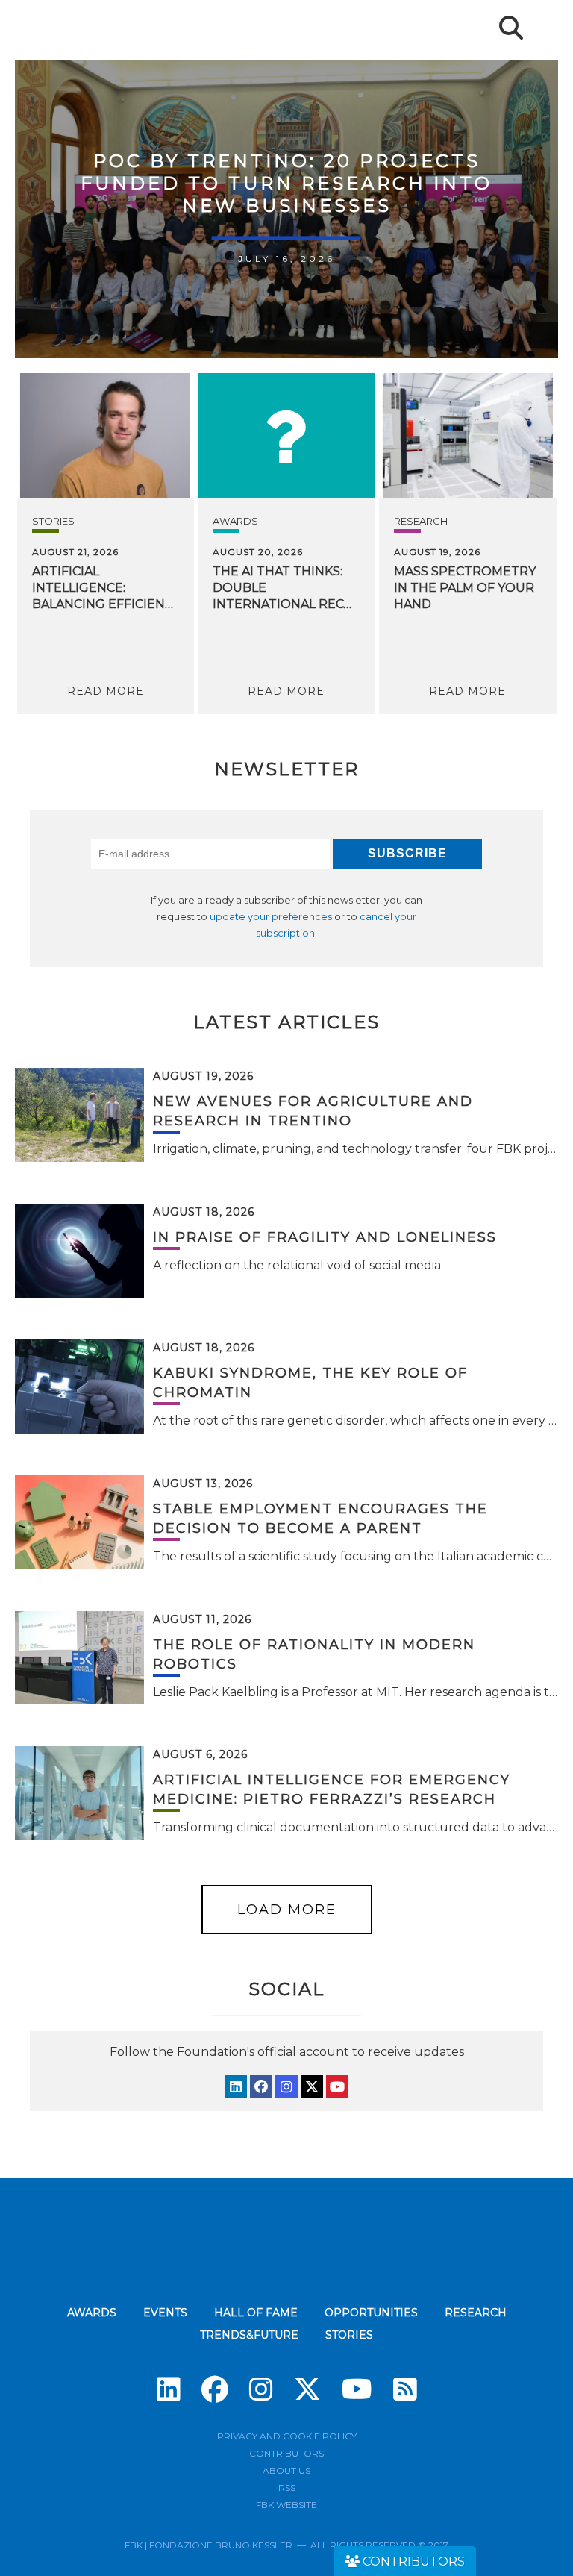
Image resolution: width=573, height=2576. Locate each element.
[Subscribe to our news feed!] (405, 2389)
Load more (287, 1910)
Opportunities (371, 2313)
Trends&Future (249, 2335)
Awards (235, 521)
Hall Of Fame (256, 2313)
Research (421, 521)
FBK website (286, 2505)
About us (286, 2470)
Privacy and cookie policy (287, 2436)
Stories (53, 521)
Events (165, 2313)
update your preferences (271, 917)
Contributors (286, 2453)
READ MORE (106, 691)
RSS (287, 2488)
